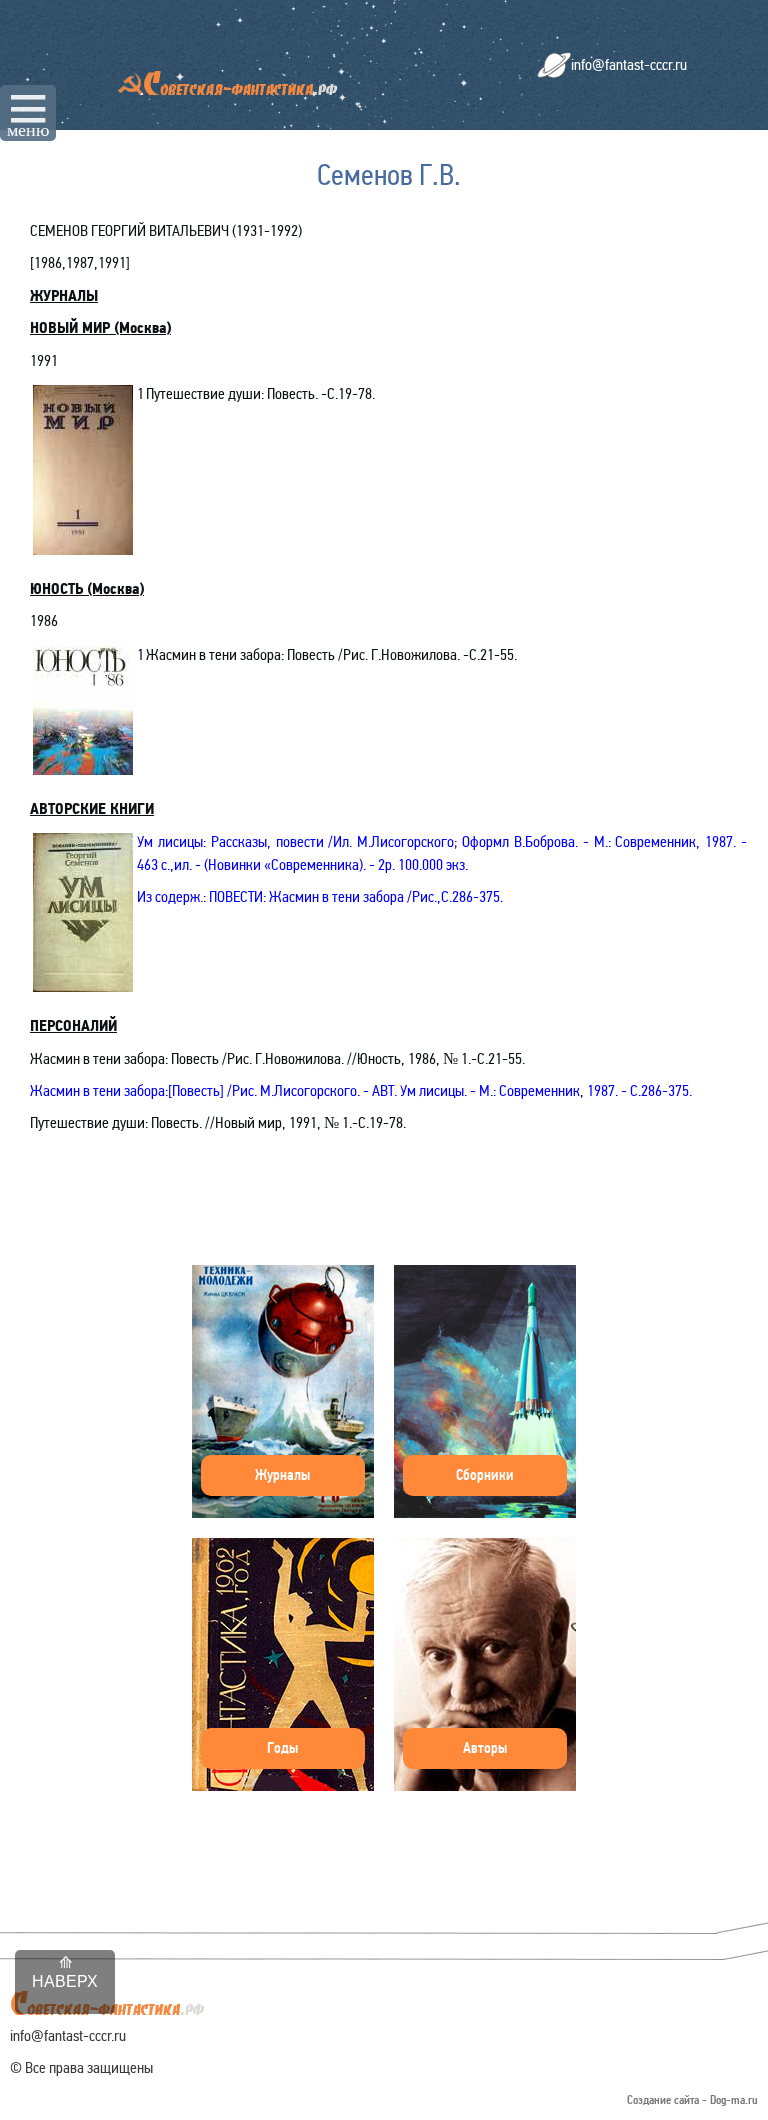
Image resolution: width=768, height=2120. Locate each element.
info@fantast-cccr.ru (629, 64)
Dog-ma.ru (734, 2100)
